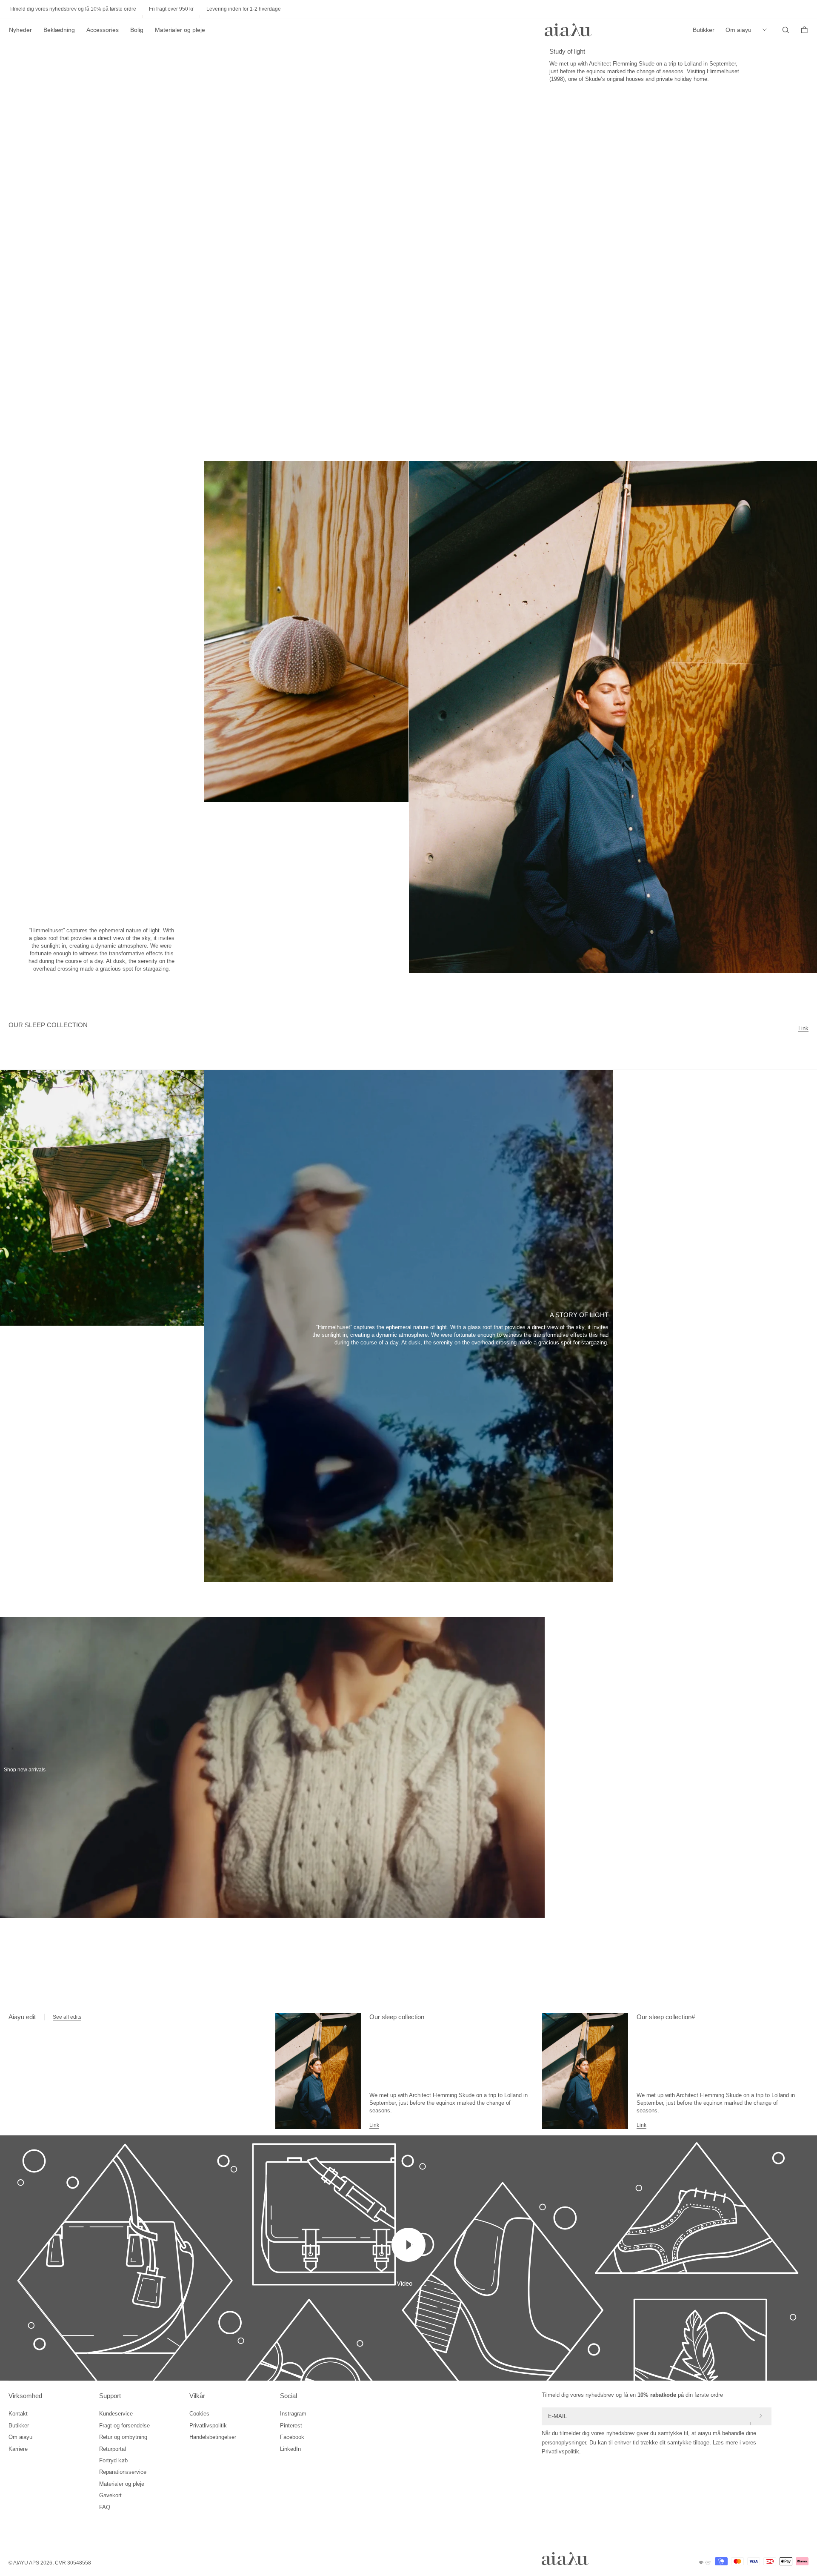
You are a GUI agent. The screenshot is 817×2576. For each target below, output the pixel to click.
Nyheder (20, 30)
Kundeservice (116, 2414)
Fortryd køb (113, 2460)
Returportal (113, 2449)
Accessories (103, 30)
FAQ (105, 2507)
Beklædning (59, 30)
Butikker (704, 30)
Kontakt (18, 2414)
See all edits (67, 2017)
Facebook (292, 2437)
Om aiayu (738, 30)
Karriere (18, 2449)
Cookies (199, 2414)
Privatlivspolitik (208, 2426)
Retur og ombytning (123, 2437)
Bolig (137, 30)
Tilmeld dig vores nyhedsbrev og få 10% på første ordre (72, 9)
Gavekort (110, 2495)
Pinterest (291, 2426)
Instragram (293, 2414)
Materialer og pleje (180, 30)
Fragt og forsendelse (124, 2426)
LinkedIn (290, 2449)
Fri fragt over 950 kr (171, 9)
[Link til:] (318, 2071)
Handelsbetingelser (213, 2437)
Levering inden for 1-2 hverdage (244, 9)
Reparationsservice (123, 2472)
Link (803, 1028)
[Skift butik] (767, 30)
